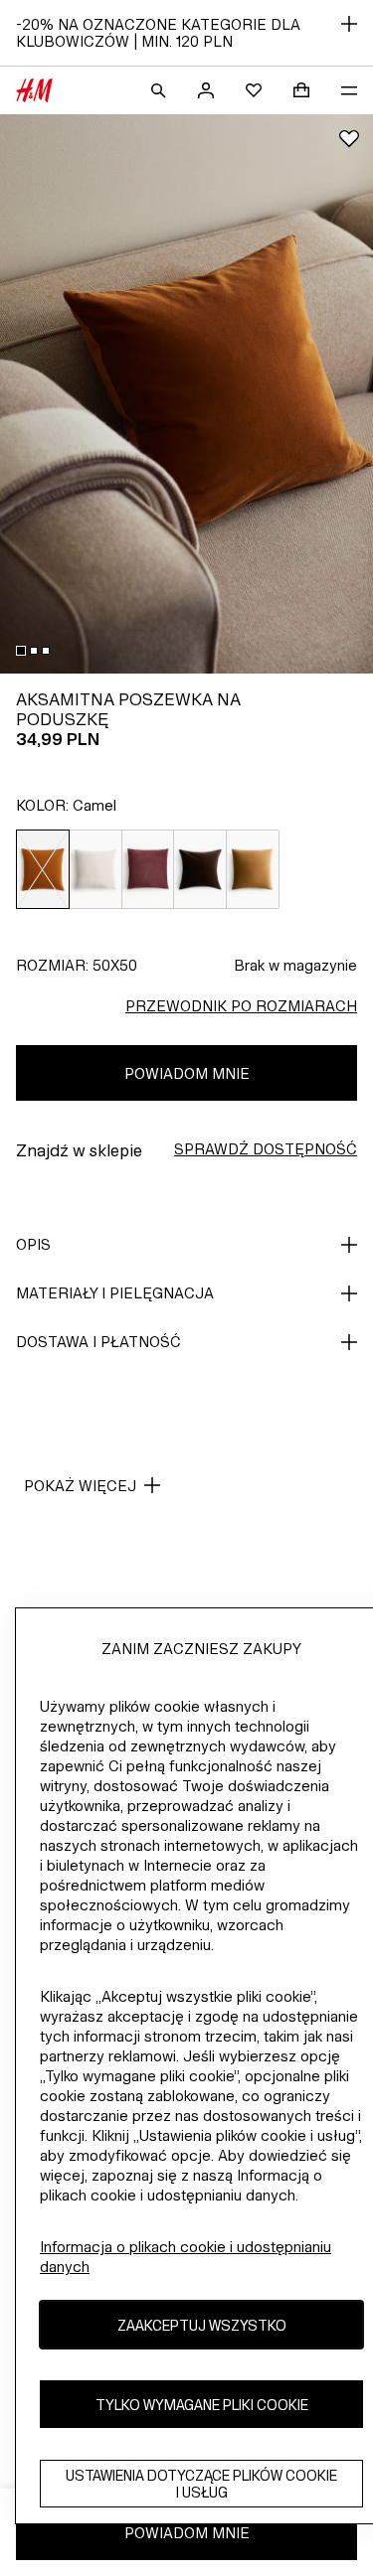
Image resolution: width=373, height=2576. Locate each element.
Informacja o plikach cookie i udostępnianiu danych (186, 2257)
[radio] (43, 869)
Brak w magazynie (295, 965)
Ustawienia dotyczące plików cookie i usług (201, 2484)
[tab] (21, 651)
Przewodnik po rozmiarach (241, 1006)
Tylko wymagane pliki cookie (202, 2405)
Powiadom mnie (187, 1073)
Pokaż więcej (80, 1486)
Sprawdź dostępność (266, 1149)
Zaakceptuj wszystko (202, 2325)
